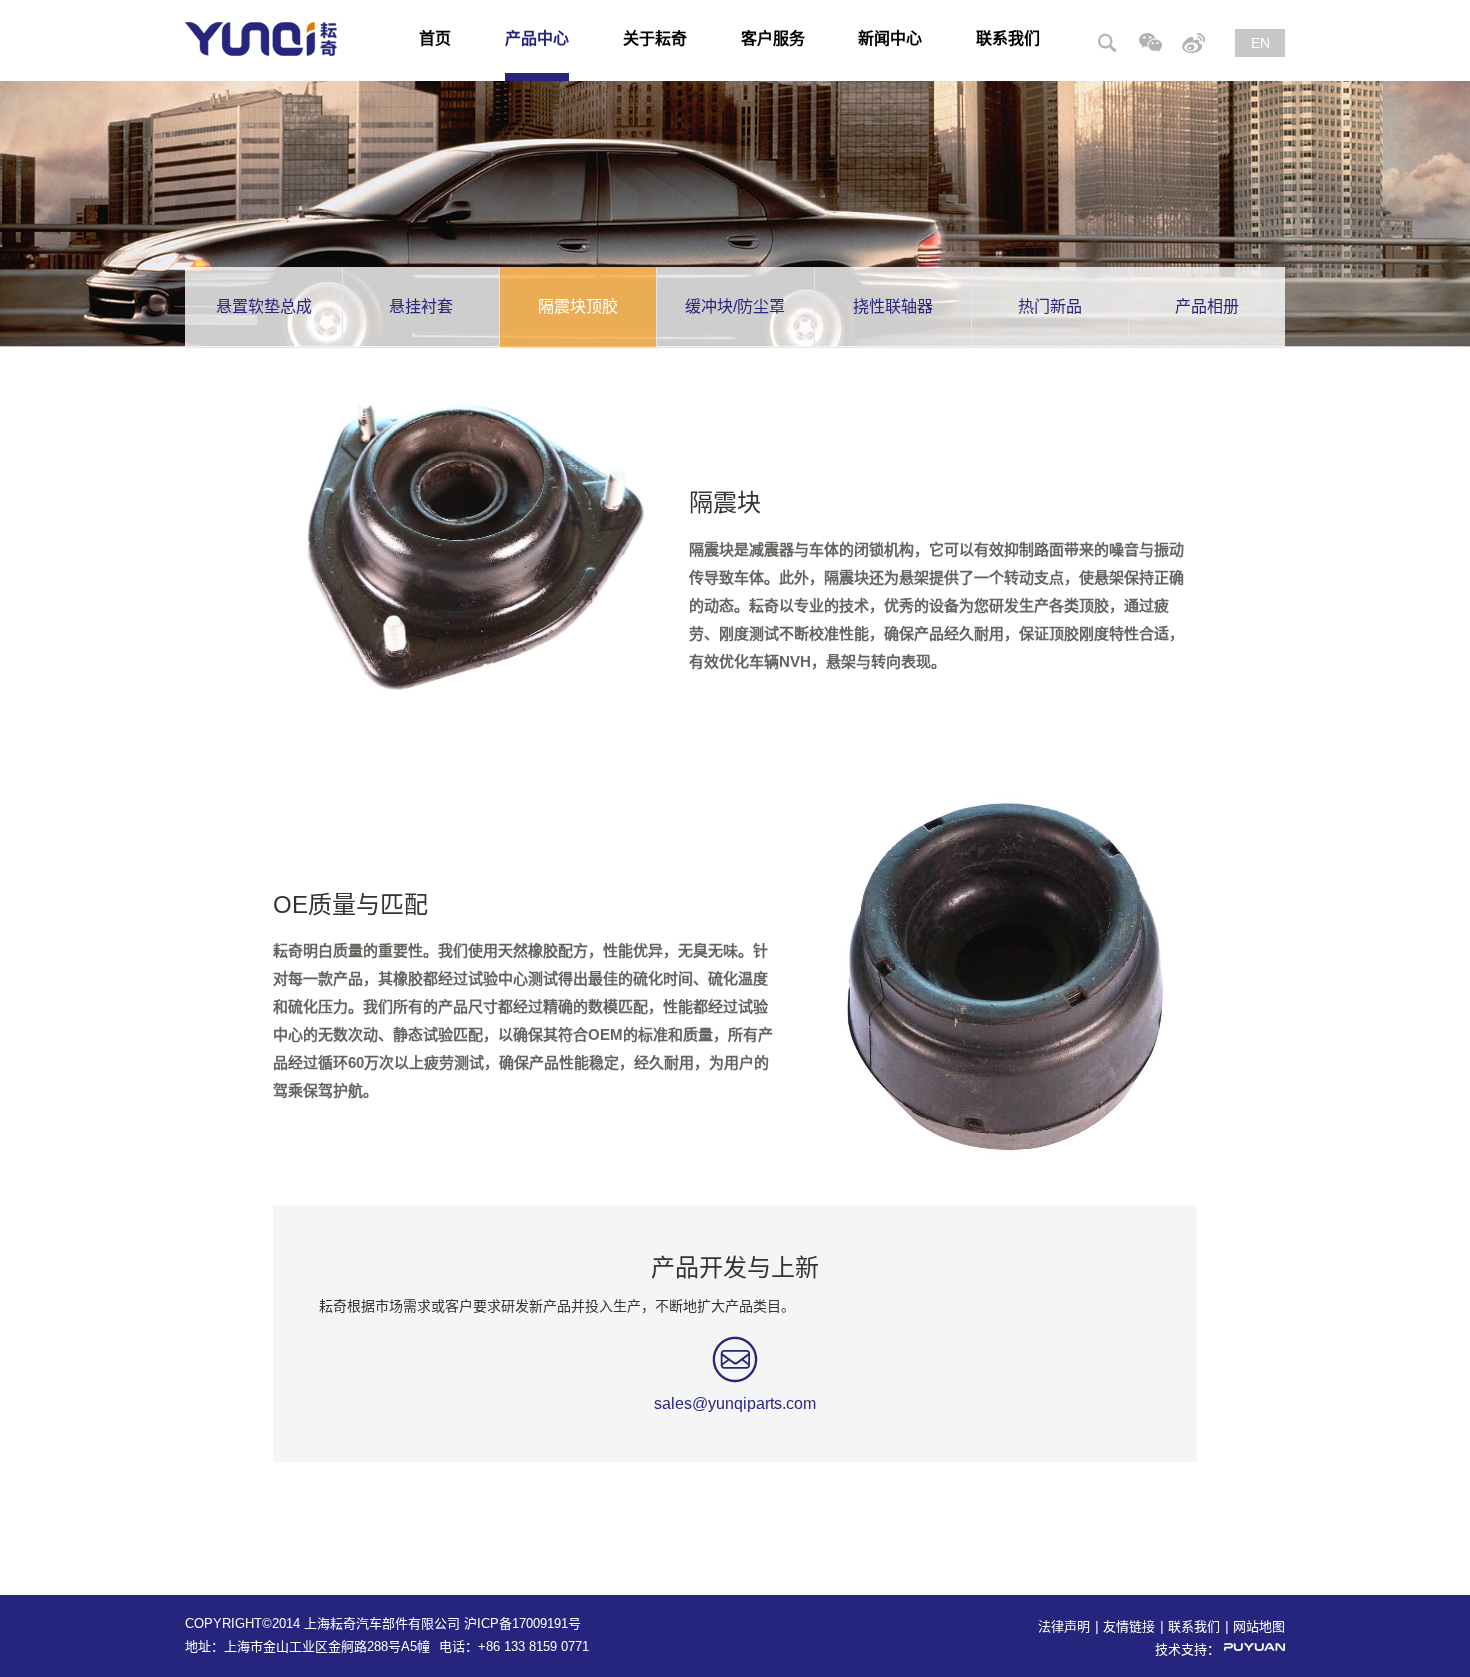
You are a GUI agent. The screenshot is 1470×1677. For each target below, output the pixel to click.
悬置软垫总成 (264, 306)
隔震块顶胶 (578, 306)
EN (1260, 43)
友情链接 (1129, 1626)
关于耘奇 (655, 38)
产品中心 (537, 38)
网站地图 (1259, 1626)
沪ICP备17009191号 (522, 1623)
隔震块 (725, 502)
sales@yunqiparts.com (735, 1403)
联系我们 (1008, 38)
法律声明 (1064, 1626)
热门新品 (1050, 306)
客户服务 (773, 38)
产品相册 (1207, 306)
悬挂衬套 (421, 306)
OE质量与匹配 (350, 904)
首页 (435, 38)
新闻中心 (890, 38)
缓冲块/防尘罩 (735, 306)
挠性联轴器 (893, 306)
